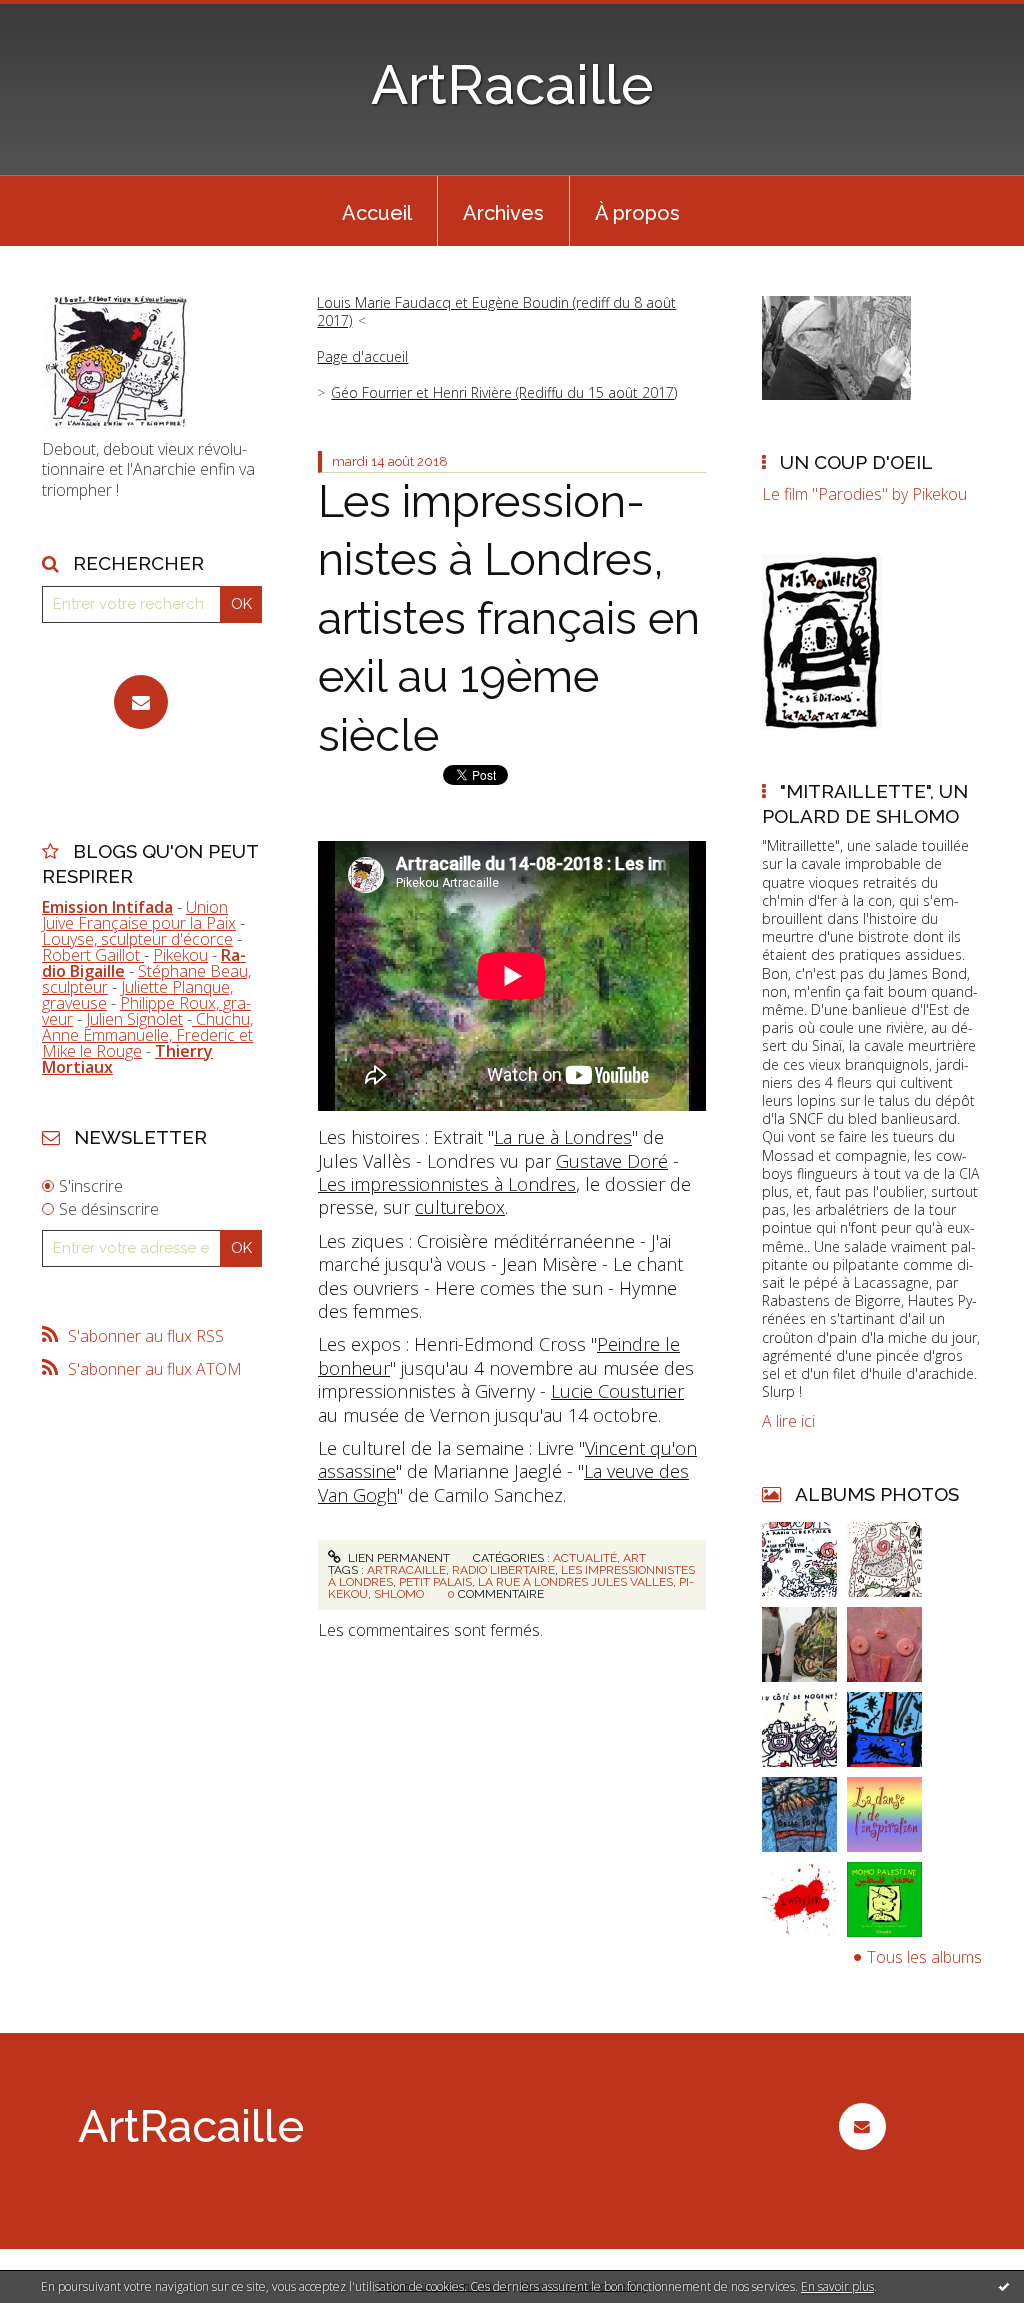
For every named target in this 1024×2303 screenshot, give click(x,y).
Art (634, 1558)
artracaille (406, 1570)
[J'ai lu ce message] (1004, 2286)
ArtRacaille (512, 84)
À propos (637, 213)
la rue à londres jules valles (575, 1582)
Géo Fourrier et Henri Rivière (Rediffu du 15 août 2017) (504, 392)
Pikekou (180, 955)
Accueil (377, 213)
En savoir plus (837, 2286)
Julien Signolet (134, 1019)
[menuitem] (377, 211)
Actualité (585, 1558)
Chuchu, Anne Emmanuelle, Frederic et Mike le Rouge (147, 1035)
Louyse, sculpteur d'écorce (137, 939)
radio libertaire (503, 1570)
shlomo (399, 1594)
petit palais (435, 1582)
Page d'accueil (362, 356)
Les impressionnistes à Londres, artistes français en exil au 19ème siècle (509, 618)
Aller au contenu (68, 18)
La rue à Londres (563, 1137)
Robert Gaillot (93, 955)
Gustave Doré (612, 1161)
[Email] (141, 702)
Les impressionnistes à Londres (447, 1184)
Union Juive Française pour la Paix (139, 915)
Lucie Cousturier (617, 1391)
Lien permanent (397, 1558)
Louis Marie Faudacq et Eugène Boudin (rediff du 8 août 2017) (496, 311)
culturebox (460, 1207)
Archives (503, 213)
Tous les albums (924, 1957)
